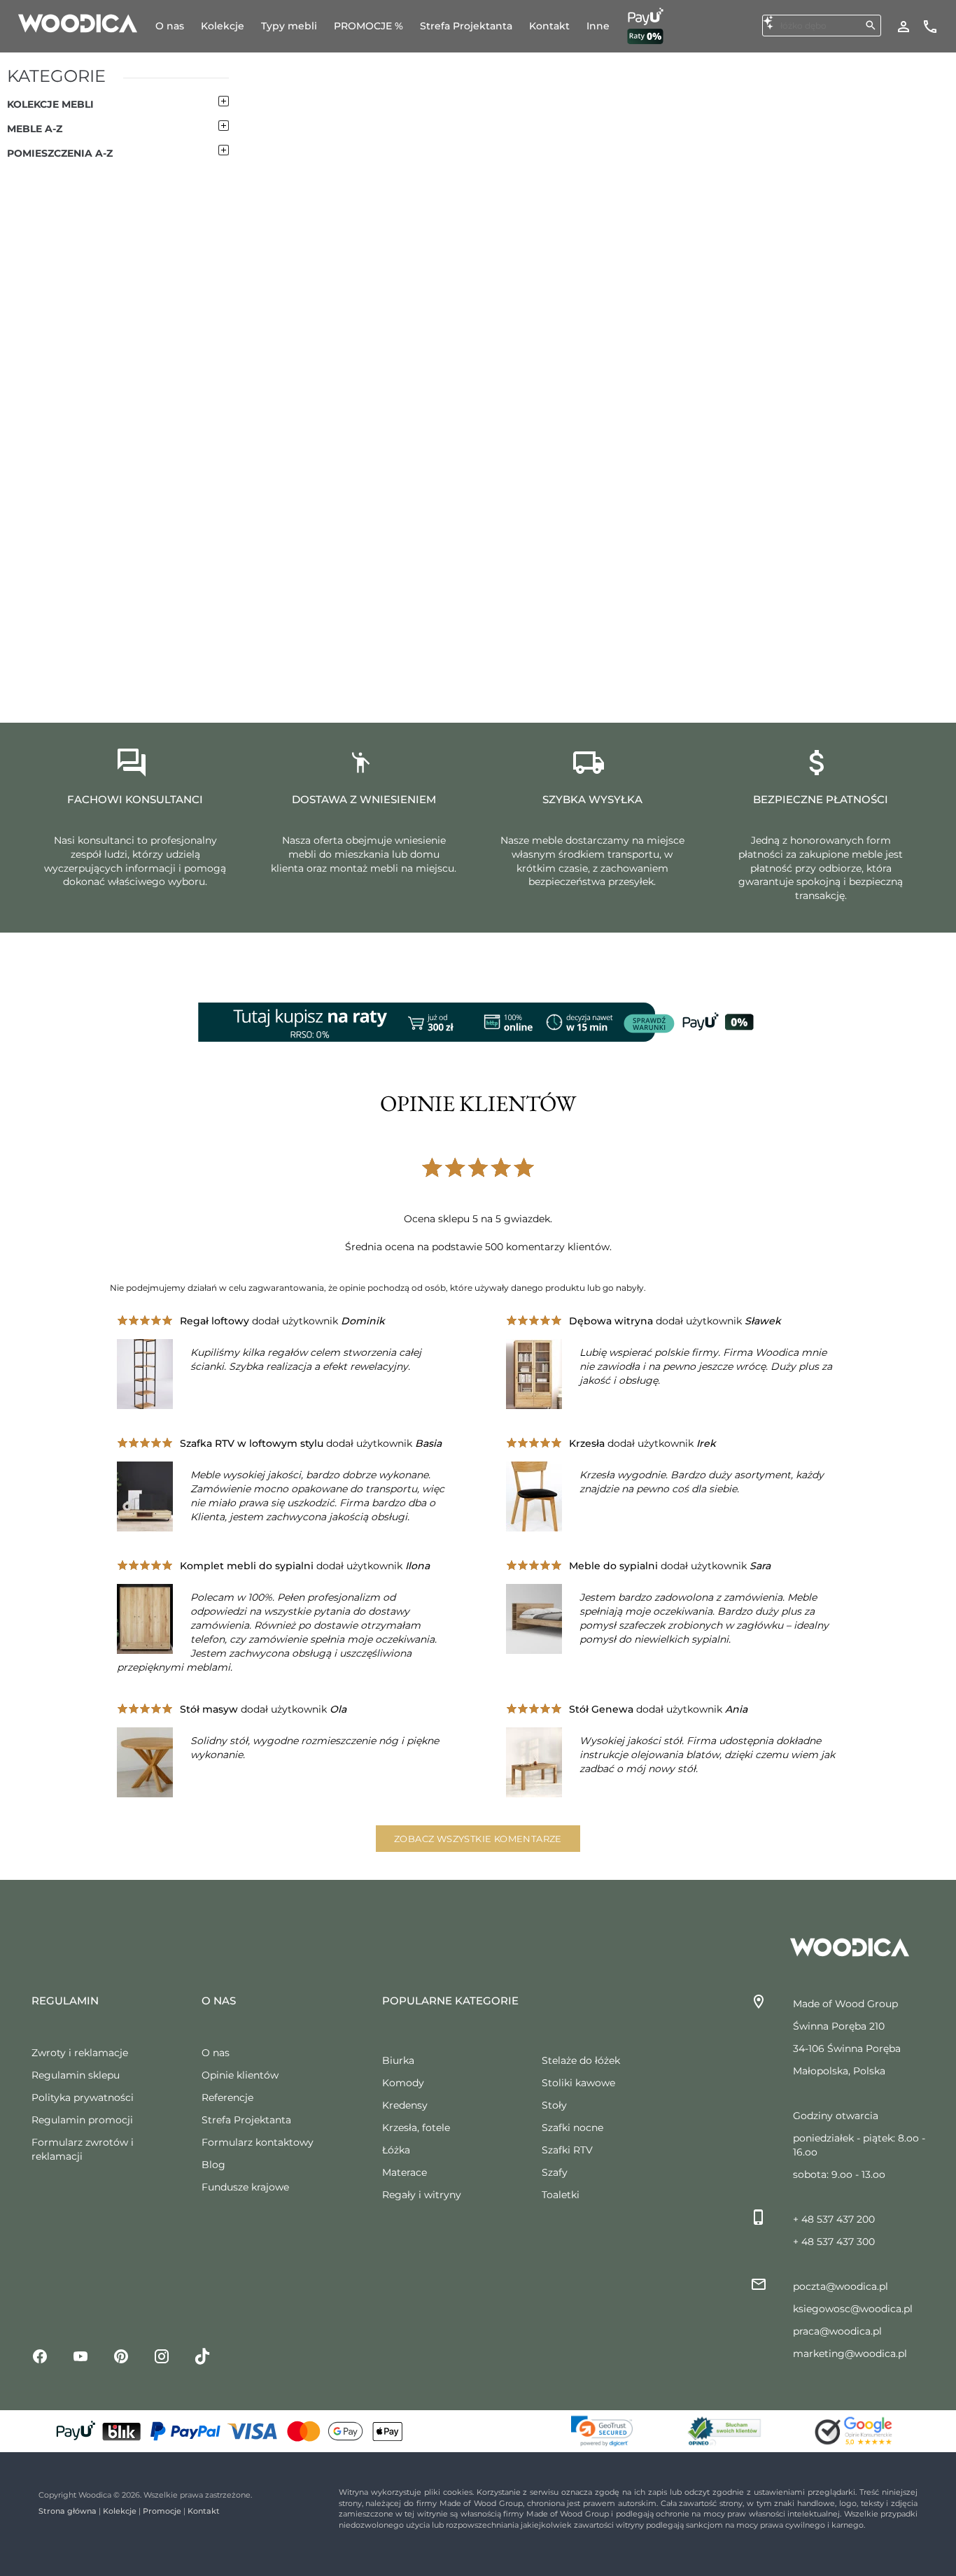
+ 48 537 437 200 (834, 2219)
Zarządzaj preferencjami (849, 2504)
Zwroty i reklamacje (80, 2053)
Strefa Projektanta (246, 2120)
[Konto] (904, 26)
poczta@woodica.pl (841, 2286)
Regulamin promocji (82, 2120)
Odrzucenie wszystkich (850, 2455)
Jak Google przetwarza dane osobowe (513, 2422)
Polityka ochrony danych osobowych (292, 2539)
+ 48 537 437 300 (834, 2242)
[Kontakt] (930, 26)
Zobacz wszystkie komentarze (478, 1839)
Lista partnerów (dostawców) (494, 2443)
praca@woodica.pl (837, 2331)
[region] (478, 2460)
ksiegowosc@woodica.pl (853, 2309)
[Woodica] (78, 22)
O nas (216, 2053)
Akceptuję (834, 2412)
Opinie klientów (240, 2075)
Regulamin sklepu (76, 2075)
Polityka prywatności (83, 2097)
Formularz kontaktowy (258, 2142)
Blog (213, 2165)
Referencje (227, 2097)
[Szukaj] (871, 25)
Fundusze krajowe (245, 2187)
